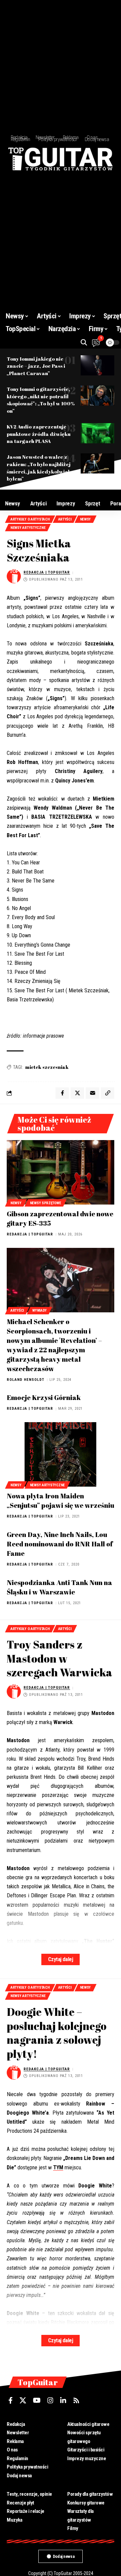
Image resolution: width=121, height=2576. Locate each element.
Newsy (86, 519)
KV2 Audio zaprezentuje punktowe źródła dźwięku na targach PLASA (39, 434)
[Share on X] (77, 1093)
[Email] (92, 1093)
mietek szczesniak (47, 1067)
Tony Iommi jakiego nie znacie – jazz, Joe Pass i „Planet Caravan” (36, 366)
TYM (58, 2167)
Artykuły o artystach (30, 519)
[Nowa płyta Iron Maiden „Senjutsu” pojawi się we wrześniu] (61, 1454)
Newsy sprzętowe (46, 1203)
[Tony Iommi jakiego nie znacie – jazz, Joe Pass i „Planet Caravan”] (97, 365)
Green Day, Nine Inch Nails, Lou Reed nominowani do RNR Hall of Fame (60, 1544)
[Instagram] (50, 2400)
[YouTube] (37, 2400)
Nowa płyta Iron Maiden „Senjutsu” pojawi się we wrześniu (61, 1501)
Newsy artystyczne (28, 528)
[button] (84, 342)
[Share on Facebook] (62, 1093)
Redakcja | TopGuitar (47, 572)
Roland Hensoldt (26, 1380)
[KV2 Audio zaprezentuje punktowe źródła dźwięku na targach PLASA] (97, 433)
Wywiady (39, 1310)
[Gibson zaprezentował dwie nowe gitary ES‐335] (61, 1172)
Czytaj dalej (61, 1959)
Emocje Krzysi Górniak (44, 1397)
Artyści (65, 519)
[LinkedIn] (63, 2400)
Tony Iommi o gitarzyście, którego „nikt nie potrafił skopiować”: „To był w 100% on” (41, 400)
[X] (23, 2400)
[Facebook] (11, 2400)
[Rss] (76, 2400)
